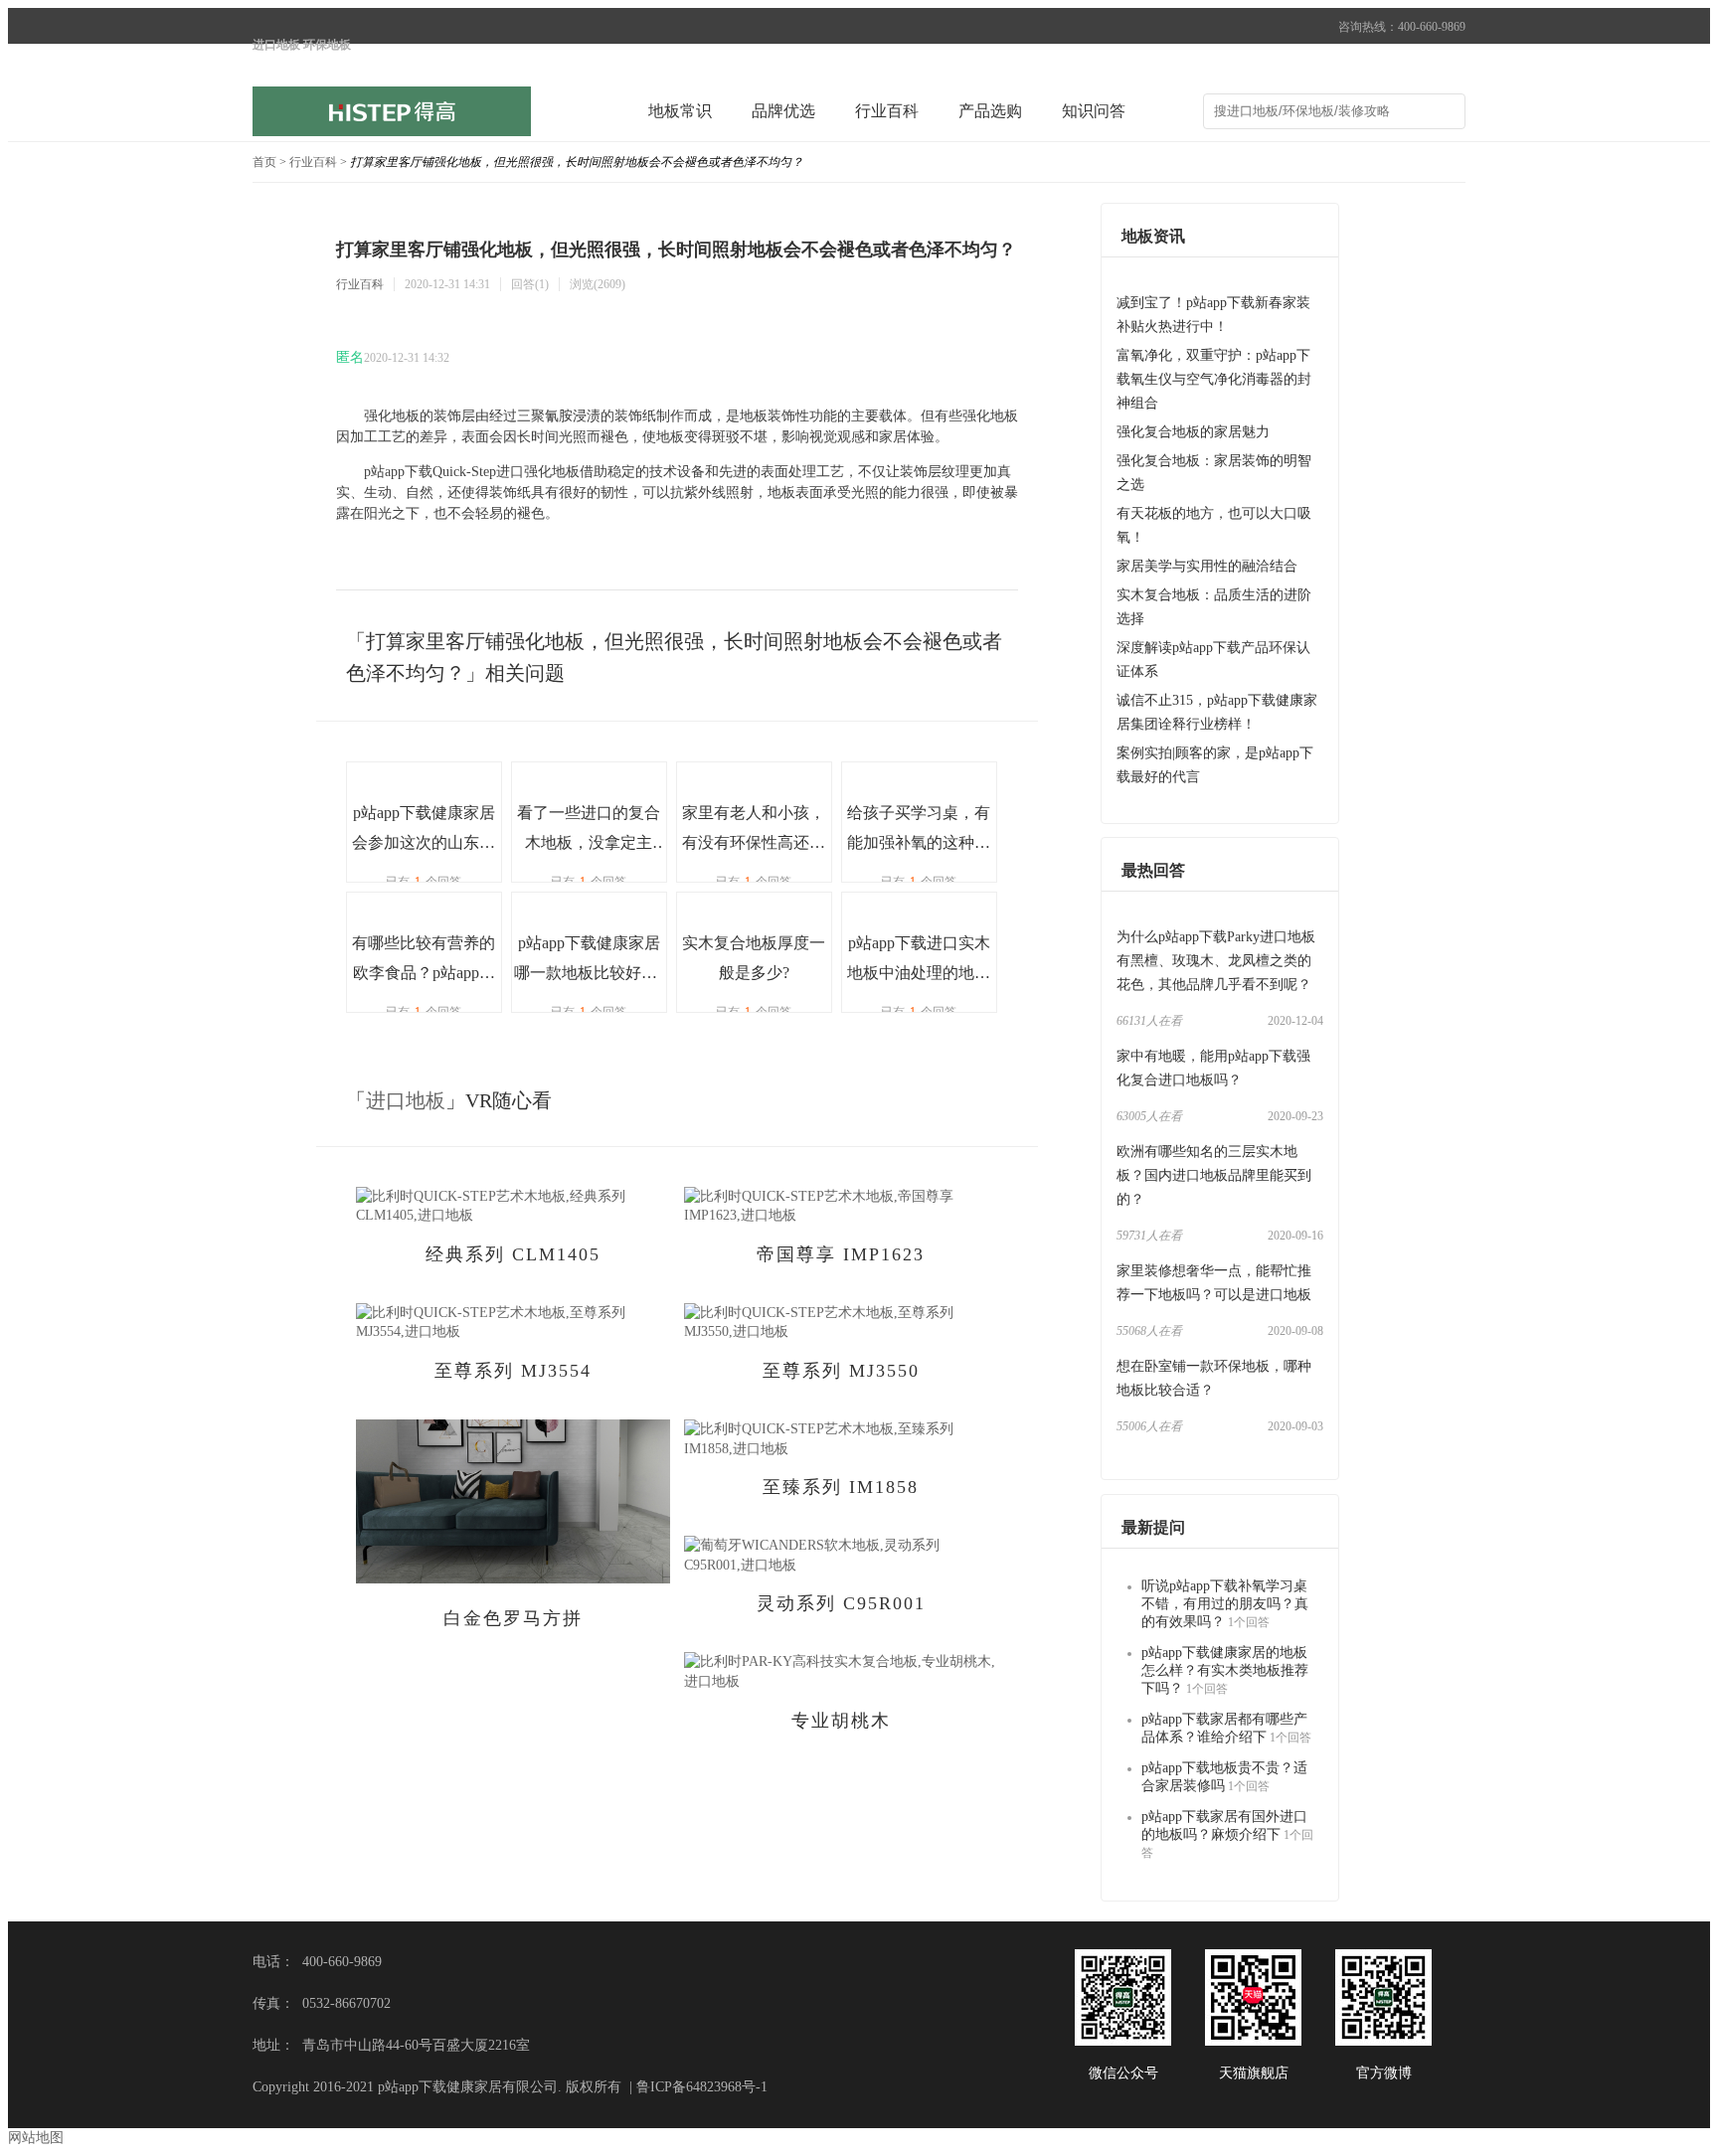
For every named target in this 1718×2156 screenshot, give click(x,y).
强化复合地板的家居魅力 (1193, 432)
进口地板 (406, 1100)
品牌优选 (783, 111)
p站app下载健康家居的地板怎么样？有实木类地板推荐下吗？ (1225, 1670)
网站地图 (36, 2138)
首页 (264, 162)
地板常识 (680, 111)
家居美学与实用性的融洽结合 (1207, 566)
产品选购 (990, 111)
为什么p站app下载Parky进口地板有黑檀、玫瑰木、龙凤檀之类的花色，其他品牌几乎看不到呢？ (1216, 961)
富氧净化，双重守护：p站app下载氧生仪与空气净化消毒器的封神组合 (1214, 379)
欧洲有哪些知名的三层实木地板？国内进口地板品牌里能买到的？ (1214, 1175)
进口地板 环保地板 (302, 45)
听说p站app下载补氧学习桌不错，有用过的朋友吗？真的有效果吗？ (1225, 1604)
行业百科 (887, 111)
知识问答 (1094, 111)
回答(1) (530, 284)
